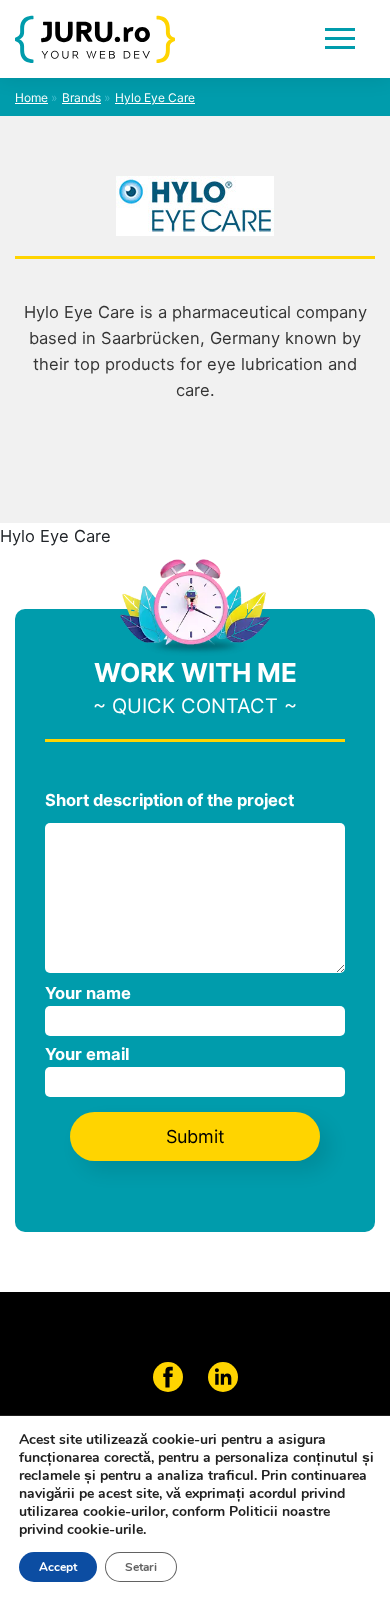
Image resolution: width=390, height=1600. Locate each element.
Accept (58, 1567)
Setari (141, 1567)
